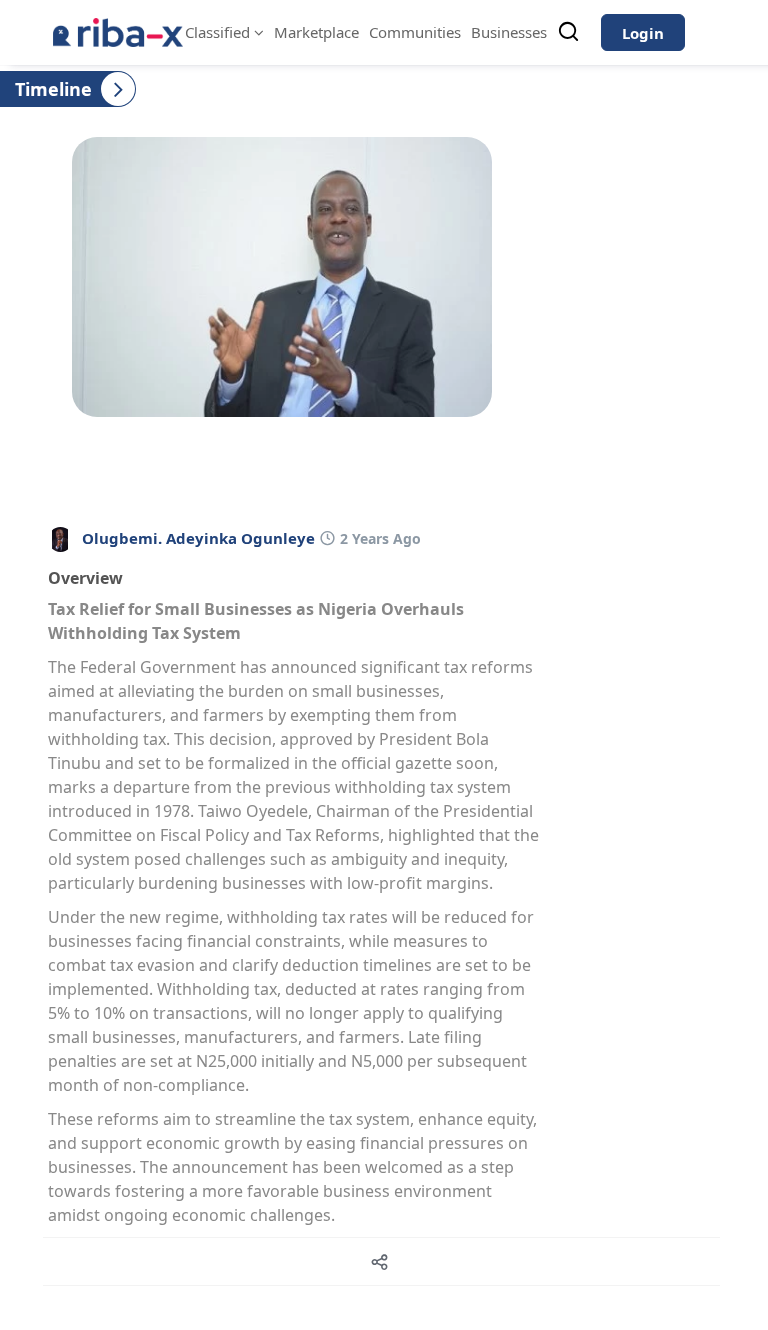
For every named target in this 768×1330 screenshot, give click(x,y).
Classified (219, 32)
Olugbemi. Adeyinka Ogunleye (198, 538)
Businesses (509, 32)
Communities (415, 32)
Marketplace (316, 32)
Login (643, 33)
